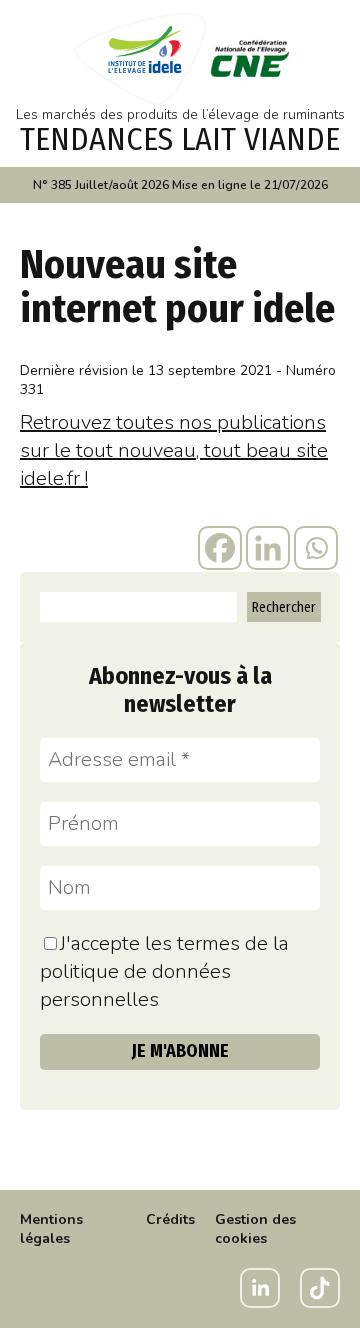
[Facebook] (220, 548)
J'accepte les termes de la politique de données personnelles (164, 971)
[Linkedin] (268, 548)
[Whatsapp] (316, 548)
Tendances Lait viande (180, 139)
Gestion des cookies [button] (255, 1229)
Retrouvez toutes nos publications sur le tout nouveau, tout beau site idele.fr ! (174, 450)
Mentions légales (51, 1229)
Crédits (170, 1219)
